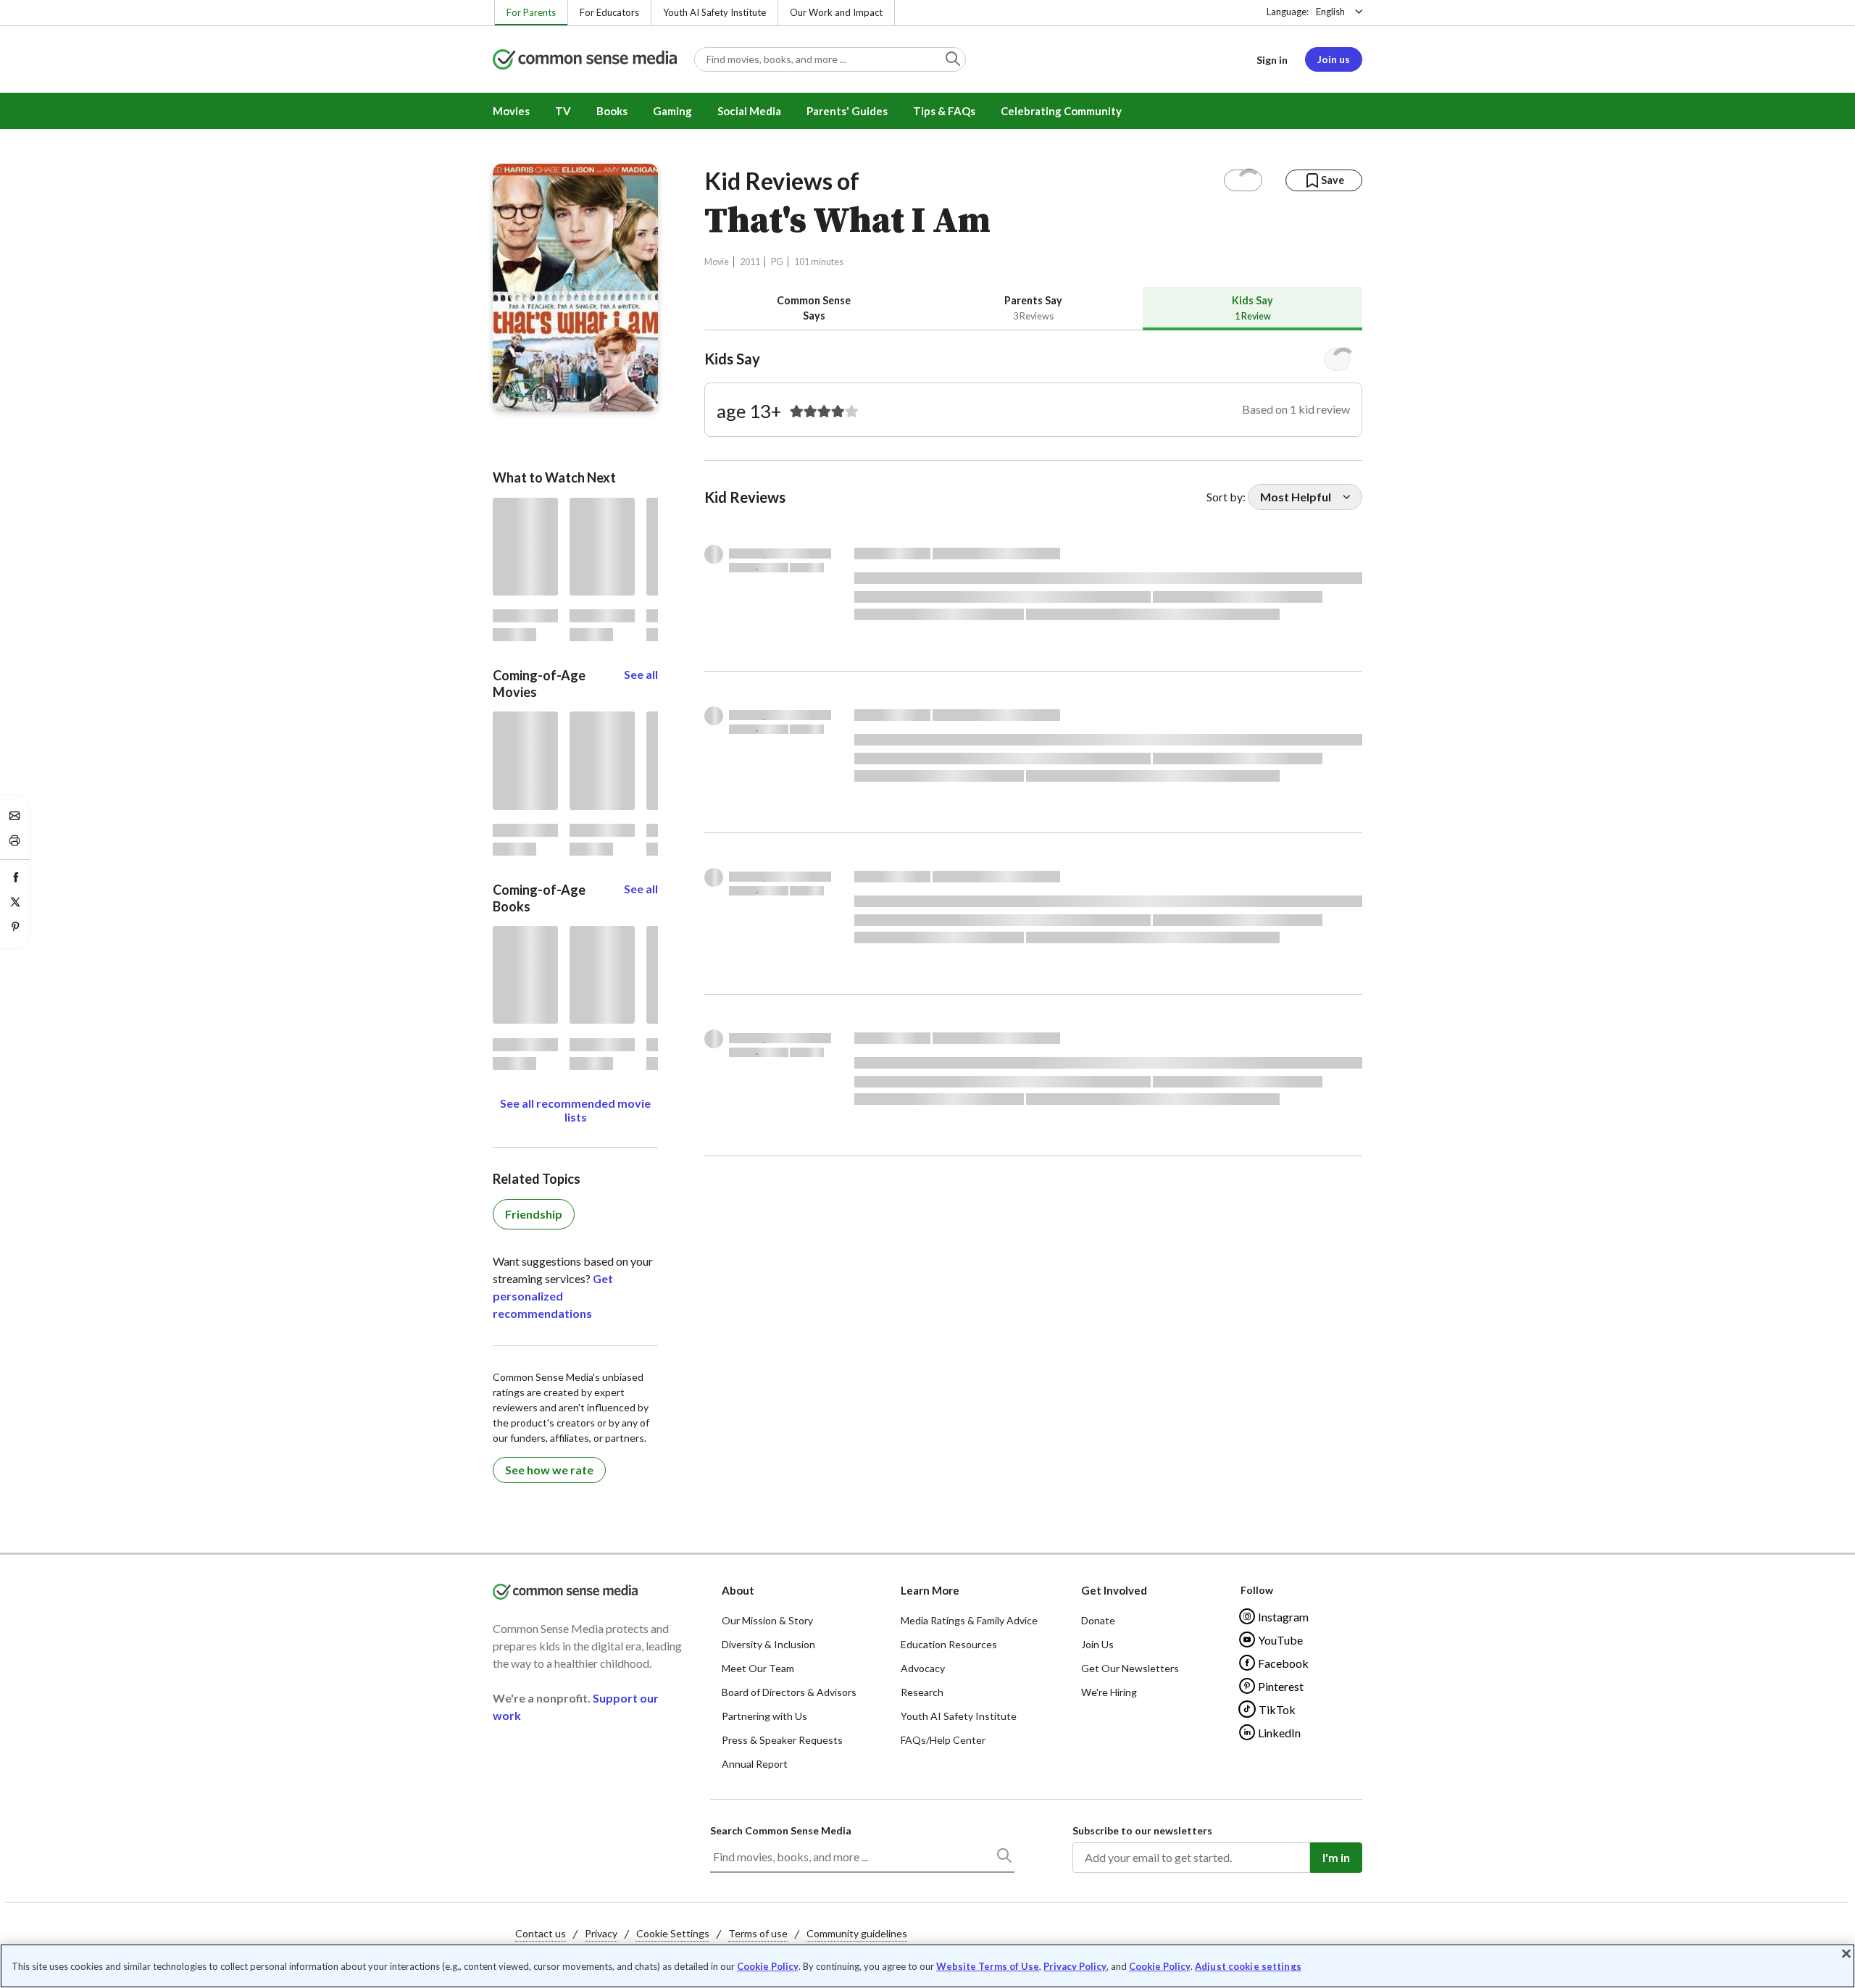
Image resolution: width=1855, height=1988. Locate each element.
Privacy (601, 1933)
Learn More (930, 1590)
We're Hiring (1109, 1692)
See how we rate (549, 1470)
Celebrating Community (1061, 111)
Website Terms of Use (988, 1966)
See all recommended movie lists (575, 1110)
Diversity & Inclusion (768, 1644)
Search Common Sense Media (781, 1830)
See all (641, 674)
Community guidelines (857, 1933)
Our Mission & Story (767, 1620)
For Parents (531, 12)
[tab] (814, 308)
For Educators (609, 12)
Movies (511, 111)
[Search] (1004, 1858)
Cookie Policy (768, 1966)
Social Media (749, 111)
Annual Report (755, 1764)
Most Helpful (1296, 497)
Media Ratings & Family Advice (969, 1620)
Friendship (534, 1214)
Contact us (541, 1933)
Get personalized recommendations (553, 1296)
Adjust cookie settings (1248, 1967)
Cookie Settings (673, 1933)
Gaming (672, 111)
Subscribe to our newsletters (1142, 1830)
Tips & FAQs (944, 111)
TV (563, 111)
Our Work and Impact (836, 12)
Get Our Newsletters (1130, 1668)
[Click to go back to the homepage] (585, 60)
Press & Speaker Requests (782, 1740)
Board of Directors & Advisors (789, 1692)
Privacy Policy (1075, 1966)
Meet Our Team (758, 1668)
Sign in (1272, 60)
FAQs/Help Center (943, 1740)
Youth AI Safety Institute (714, 12)
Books (612, 111)
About (738, 1590)
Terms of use (758, 1933)
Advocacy (923, 1668)
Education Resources (949, 1644)
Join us (1334, 59)
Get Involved (1114, 1590)
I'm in (1336, 1857)
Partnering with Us (764, 1716)
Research (922, 1692)
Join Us (1097, 1644)
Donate (1098, 1620)
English (1330, 12)
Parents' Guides (847, 111)
